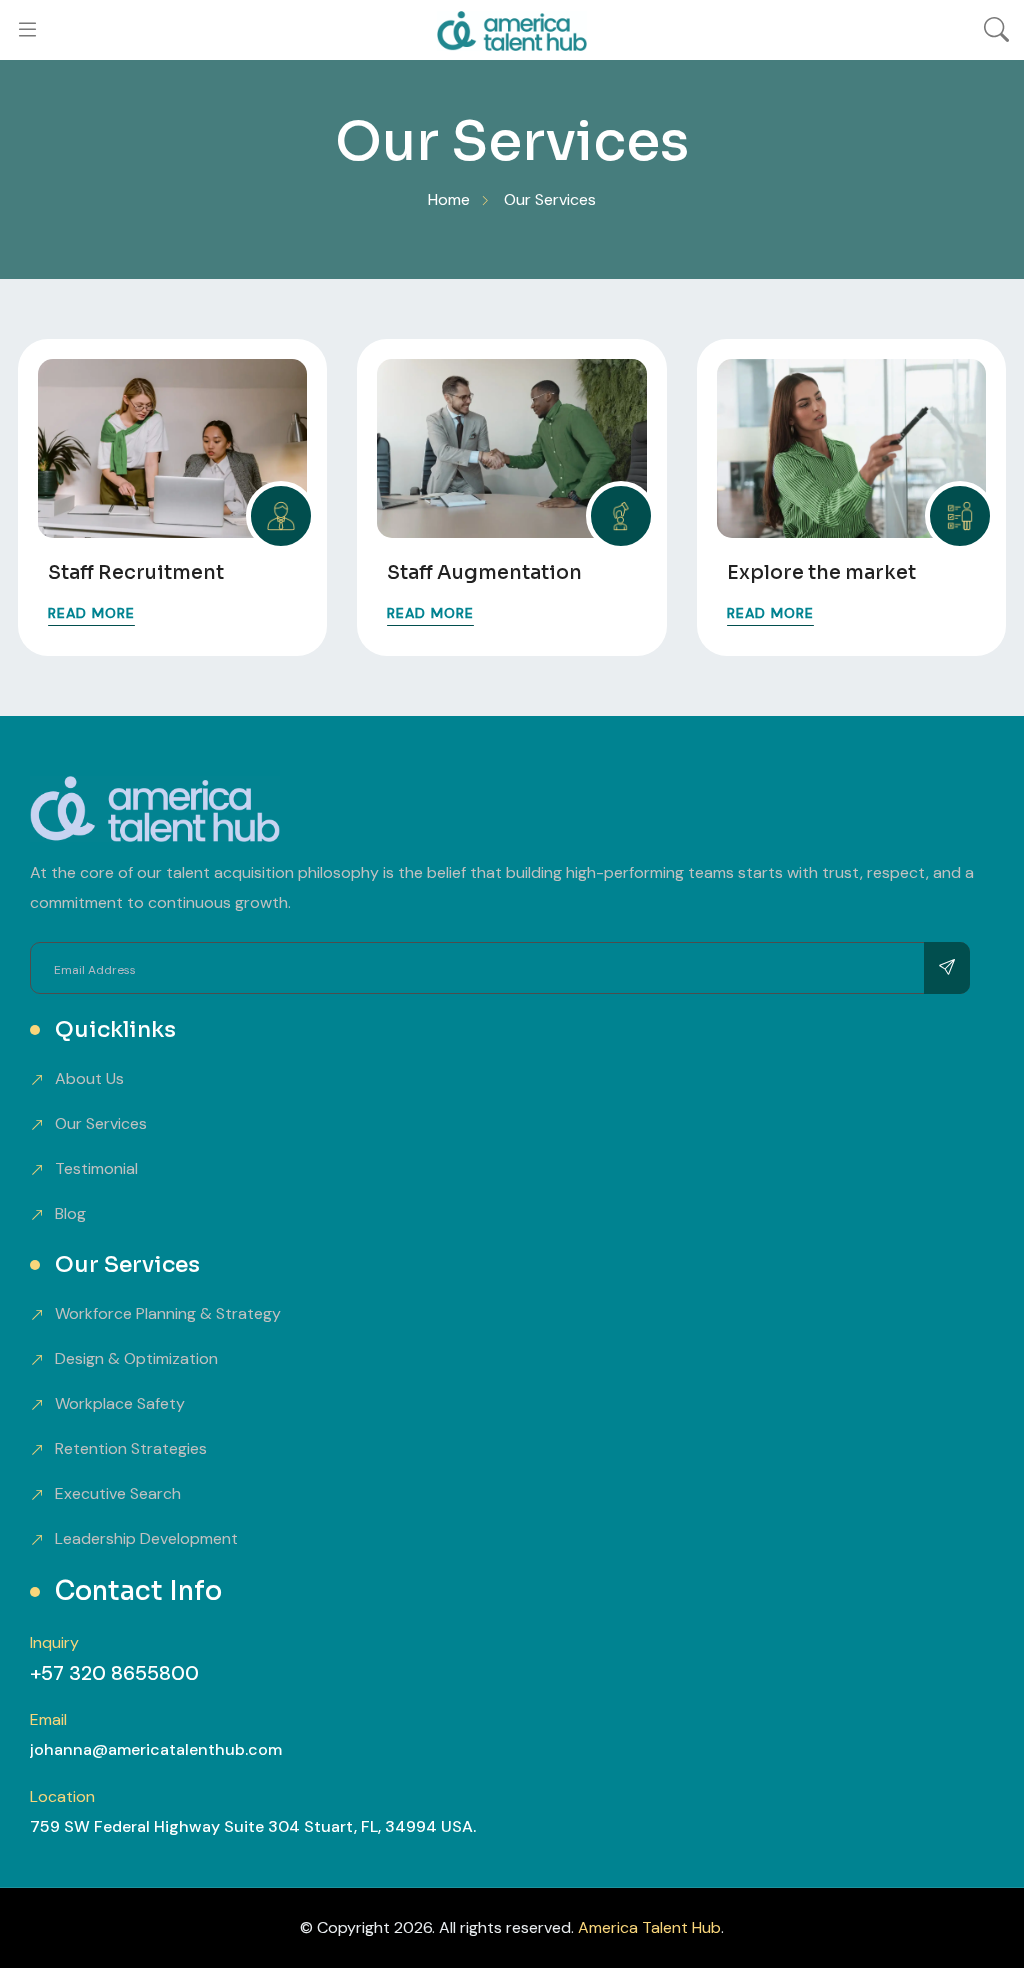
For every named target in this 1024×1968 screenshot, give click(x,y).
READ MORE (91, 613)
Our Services (101, 1123)
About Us (89, 1078)
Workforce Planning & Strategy (168, 1313)
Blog (70, 1213)
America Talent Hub (649, 1927)
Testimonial (96, 1168)
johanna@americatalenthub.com (156, 1749)
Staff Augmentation (484, 573)
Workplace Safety (120, 1403)
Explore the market (821, 573)
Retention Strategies (131, 1448)
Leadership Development (146, 1538)
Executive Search (118, 1493)
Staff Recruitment (136, 573)
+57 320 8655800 (114, 1673)
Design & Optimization (136, 1358)
